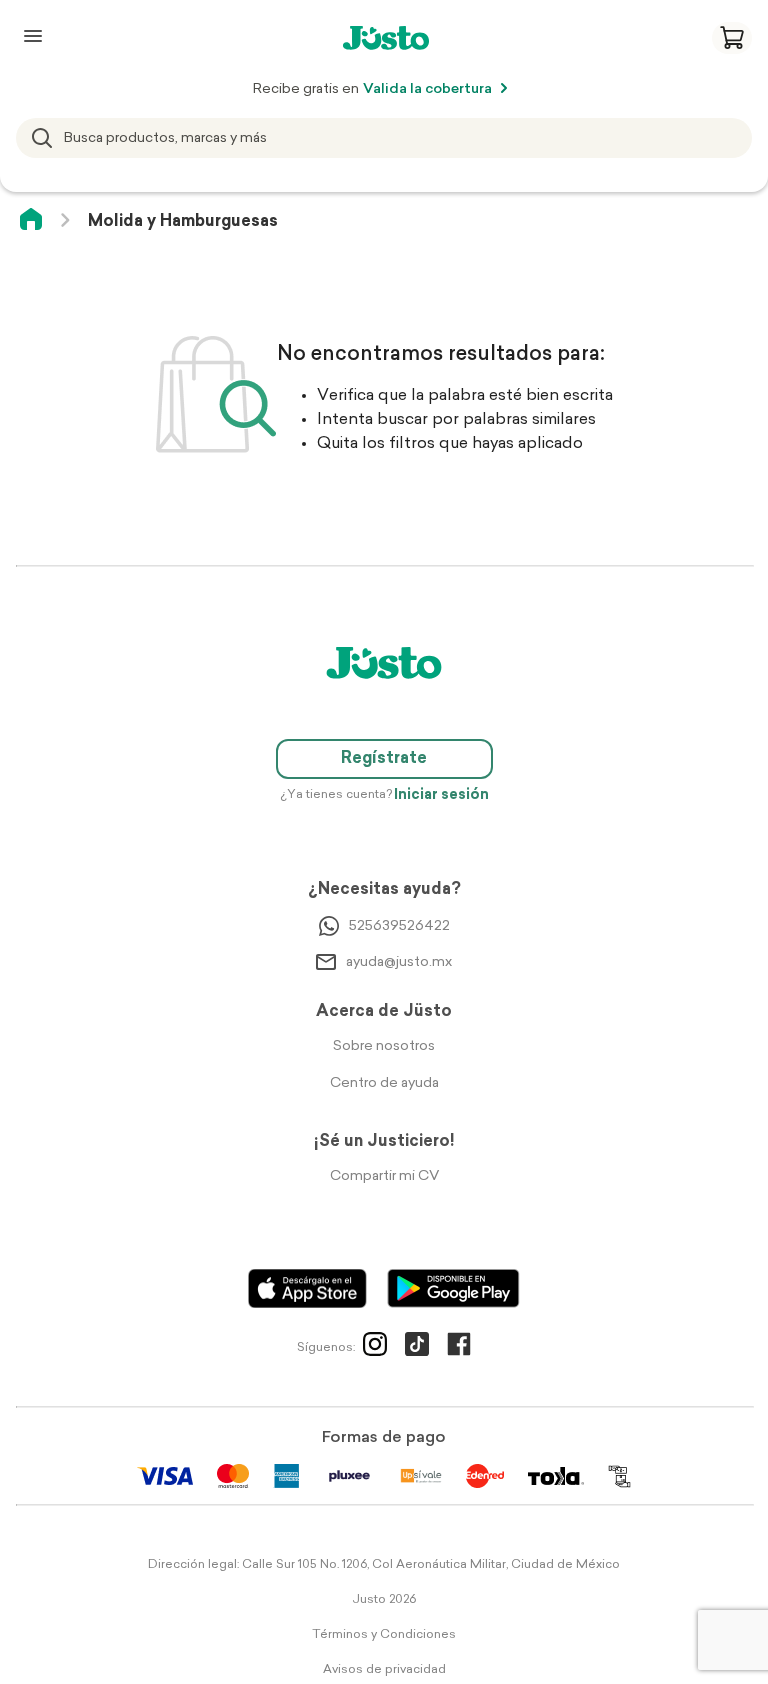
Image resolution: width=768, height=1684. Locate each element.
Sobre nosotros (384, 1046)
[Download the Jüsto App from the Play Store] (453, 1288)
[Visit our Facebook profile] (459, 1348)
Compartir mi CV (384, 1176)
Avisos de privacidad (384, 1670)
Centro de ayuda (384, 1083)
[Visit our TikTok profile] (417, 1348)
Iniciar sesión (441, 795)
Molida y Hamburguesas (183, 222)
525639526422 (399, 926)
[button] (732, 38)
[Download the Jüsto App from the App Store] (307, 1288)
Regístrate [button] (384, 759)
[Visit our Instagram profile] (375, 1348)
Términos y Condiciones (384, 1635)
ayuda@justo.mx (399, 962)
